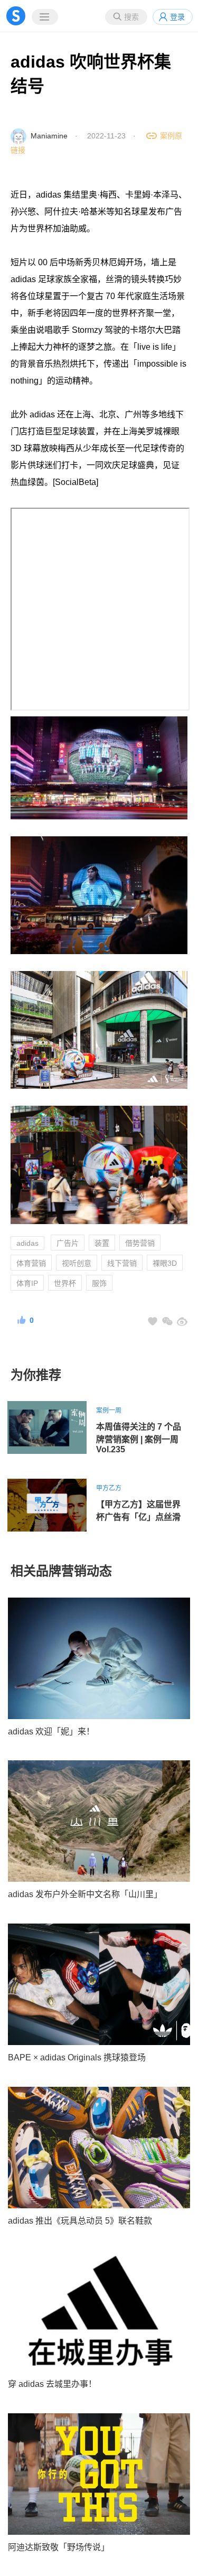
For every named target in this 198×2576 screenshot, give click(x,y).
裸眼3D (165, 1263)
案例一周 (109, 1411)
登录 (177, 17)
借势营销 (140, 1243)
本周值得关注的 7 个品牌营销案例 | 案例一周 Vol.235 (139, 1438)
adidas (27, 1243)
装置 (102, 1243)
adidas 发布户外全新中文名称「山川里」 (85, 1894)
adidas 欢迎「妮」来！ (51, 1732)
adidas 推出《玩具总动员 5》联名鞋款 (80, 2221)
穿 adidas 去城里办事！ (52, 2384)
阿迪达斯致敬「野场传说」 (59, 2547)
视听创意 (77, 1263)
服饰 (99, 1283)
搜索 (131, 17)
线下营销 (122, 1263)
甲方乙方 (109, 1488)
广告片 (68, 1243)
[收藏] (153, 1321)
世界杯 (65, 1283)
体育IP (27, 1283)
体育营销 (31, 1263)
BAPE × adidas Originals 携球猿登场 (77, 2057)
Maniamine (49, 136)
